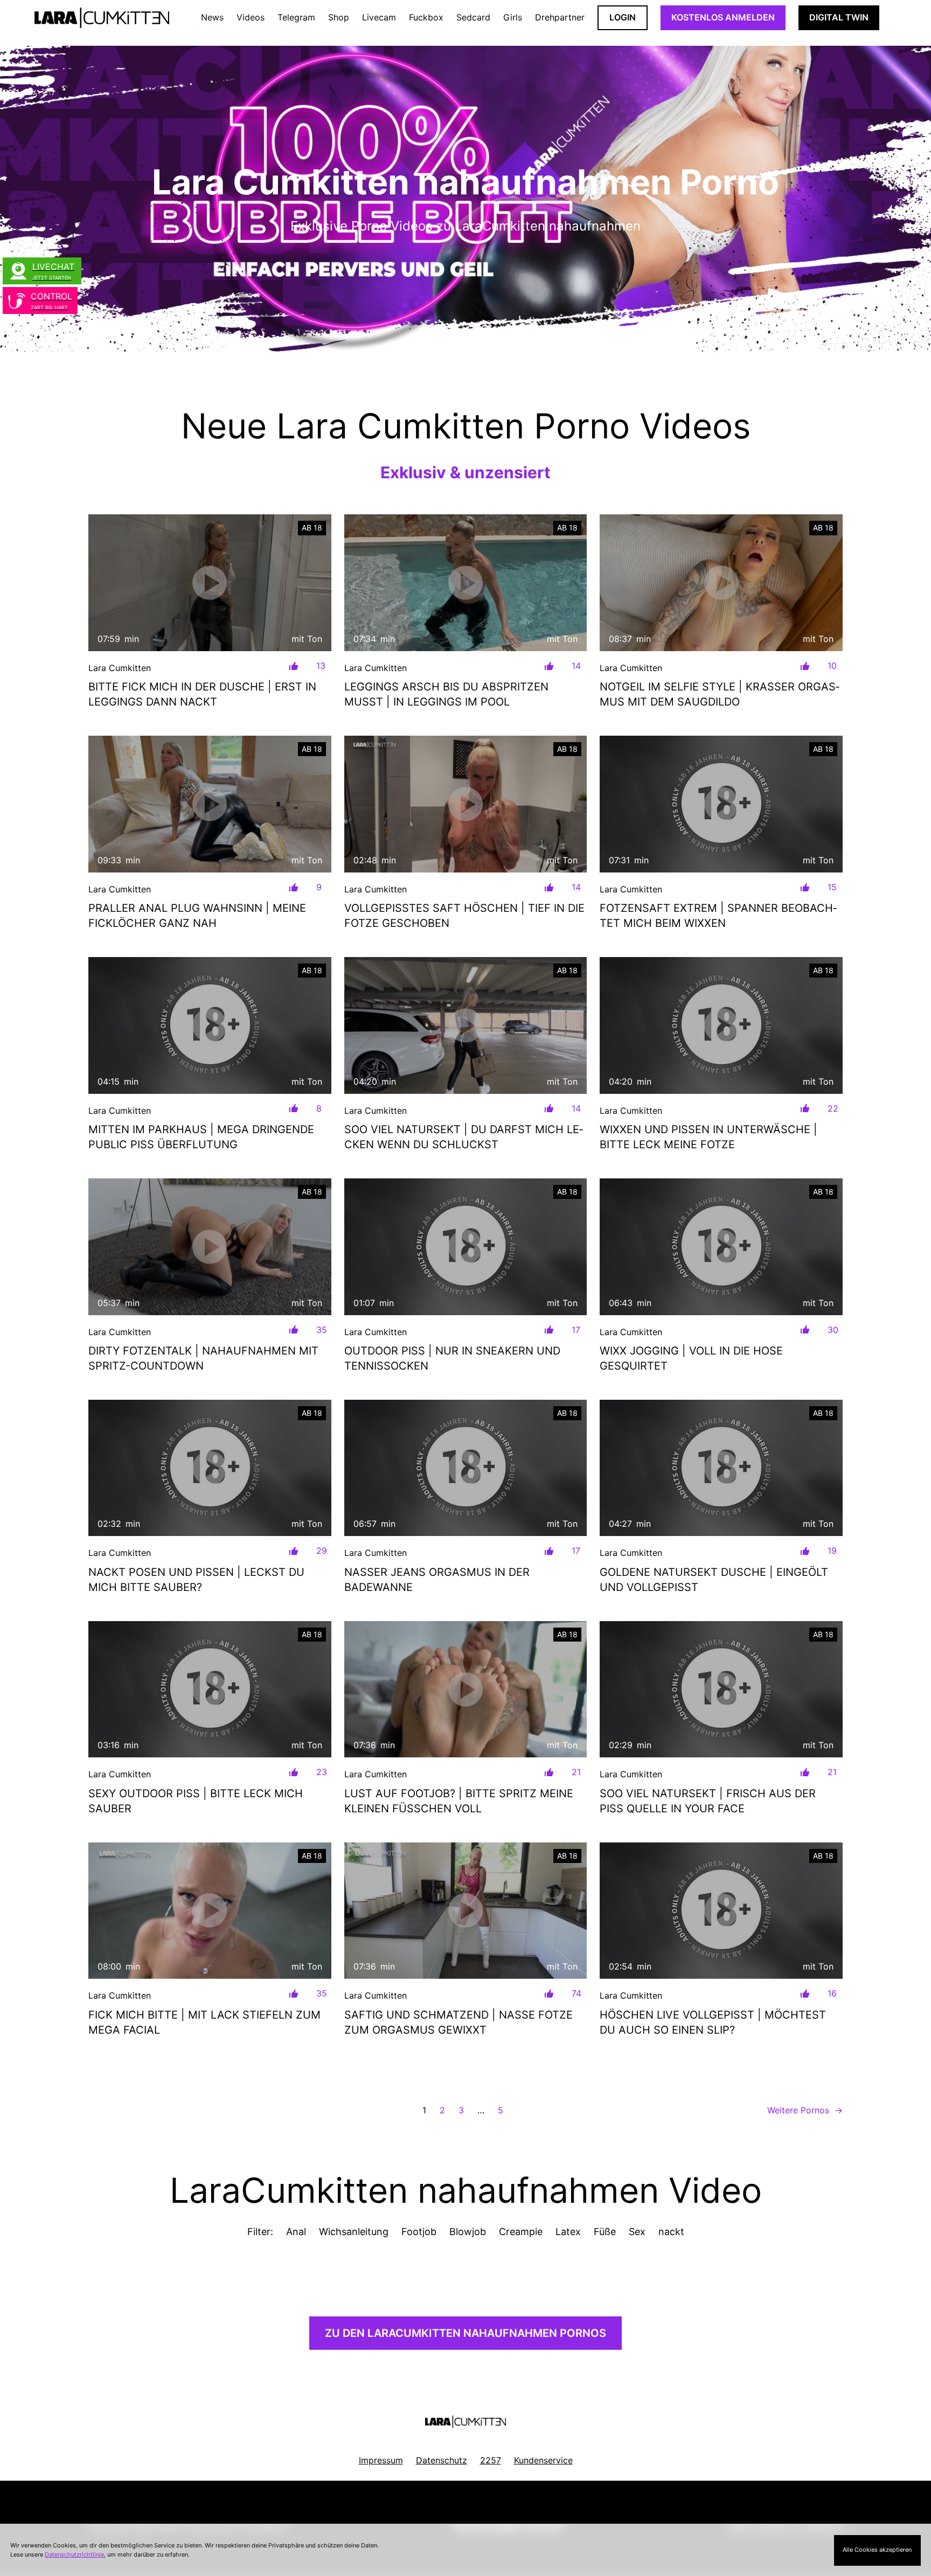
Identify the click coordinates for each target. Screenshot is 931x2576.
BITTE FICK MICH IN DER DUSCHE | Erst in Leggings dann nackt (202, 694)
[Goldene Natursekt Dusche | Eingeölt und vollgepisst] (721, 1468)
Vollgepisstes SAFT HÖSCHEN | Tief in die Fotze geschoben (464, 916)
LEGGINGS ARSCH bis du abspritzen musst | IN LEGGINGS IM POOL (446, 694)
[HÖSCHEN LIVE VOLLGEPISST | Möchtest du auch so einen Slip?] (721, 1911)
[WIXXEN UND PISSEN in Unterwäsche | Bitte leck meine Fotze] (721, 1025)
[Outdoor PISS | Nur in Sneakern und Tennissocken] (466, 1247)
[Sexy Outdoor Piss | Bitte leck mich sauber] (210, 1689)
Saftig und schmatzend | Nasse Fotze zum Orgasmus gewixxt (458, 2022)
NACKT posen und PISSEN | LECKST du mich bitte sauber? (196, 1580)
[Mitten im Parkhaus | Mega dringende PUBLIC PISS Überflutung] (210, 1025)
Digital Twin (839, 17)
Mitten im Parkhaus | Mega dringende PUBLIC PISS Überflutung (201, 1137)
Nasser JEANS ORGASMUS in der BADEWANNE (437, 1580)
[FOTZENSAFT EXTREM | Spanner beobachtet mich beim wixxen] (721, 804)
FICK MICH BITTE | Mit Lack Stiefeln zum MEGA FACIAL (204, 2022)
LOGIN (623, 17)
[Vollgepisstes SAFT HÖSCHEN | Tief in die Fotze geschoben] (466, 804)
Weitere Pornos (805, 2110)
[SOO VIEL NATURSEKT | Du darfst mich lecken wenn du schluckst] (466, 1025)
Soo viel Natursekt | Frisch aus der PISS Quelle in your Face (708, 1801)
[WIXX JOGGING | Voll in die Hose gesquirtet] (721, 1247)
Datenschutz (442, 2460)
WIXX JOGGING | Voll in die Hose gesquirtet (691, 1358)
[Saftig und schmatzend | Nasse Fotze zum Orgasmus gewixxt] (466, 1911)
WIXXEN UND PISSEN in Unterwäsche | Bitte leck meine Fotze (708, 1137)
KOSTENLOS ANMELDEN (723, 17)
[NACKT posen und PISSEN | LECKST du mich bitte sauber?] (210, 1468)
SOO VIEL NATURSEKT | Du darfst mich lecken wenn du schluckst (464, 1137)
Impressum (381, 2460)
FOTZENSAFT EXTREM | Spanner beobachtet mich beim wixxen (718, 916)
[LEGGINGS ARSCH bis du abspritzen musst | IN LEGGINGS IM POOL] (466, 583)
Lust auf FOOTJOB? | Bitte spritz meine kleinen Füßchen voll (459, 1801)
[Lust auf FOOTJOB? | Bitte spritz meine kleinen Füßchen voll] (466, 1690)
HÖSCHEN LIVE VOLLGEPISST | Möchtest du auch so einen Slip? (713, 2022)
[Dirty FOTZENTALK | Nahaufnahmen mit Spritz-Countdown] (210, 1247)
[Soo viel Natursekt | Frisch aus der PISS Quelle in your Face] (721, 1689)
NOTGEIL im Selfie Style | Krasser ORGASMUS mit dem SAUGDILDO (720, 694)
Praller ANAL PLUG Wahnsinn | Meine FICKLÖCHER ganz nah (197, 916)
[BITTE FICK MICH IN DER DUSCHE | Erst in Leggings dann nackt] (210, 582)
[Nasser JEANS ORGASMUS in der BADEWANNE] (466, 1468)
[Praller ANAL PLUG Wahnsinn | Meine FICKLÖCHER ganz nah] (210, 804)
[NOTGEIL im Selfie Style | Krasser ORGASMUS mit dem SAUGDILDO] (721, 582)
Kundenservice (543, 2460)
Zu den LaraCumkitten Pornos (465, 2333)
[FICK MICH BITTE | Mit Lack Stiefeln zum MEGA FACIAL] (210, 1911)
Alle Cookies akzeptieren (877, 2550)
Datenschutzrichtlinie (74, 2554)
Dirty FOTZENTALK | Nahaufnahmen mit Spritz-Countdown (203, 1358)
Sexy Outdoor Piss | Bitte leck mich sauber (196, 1801)
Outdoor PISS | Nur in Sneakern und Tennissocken (452, 1358)
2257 (491, 2460)
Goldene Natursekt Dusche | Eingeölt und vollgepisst (714, 1580)
